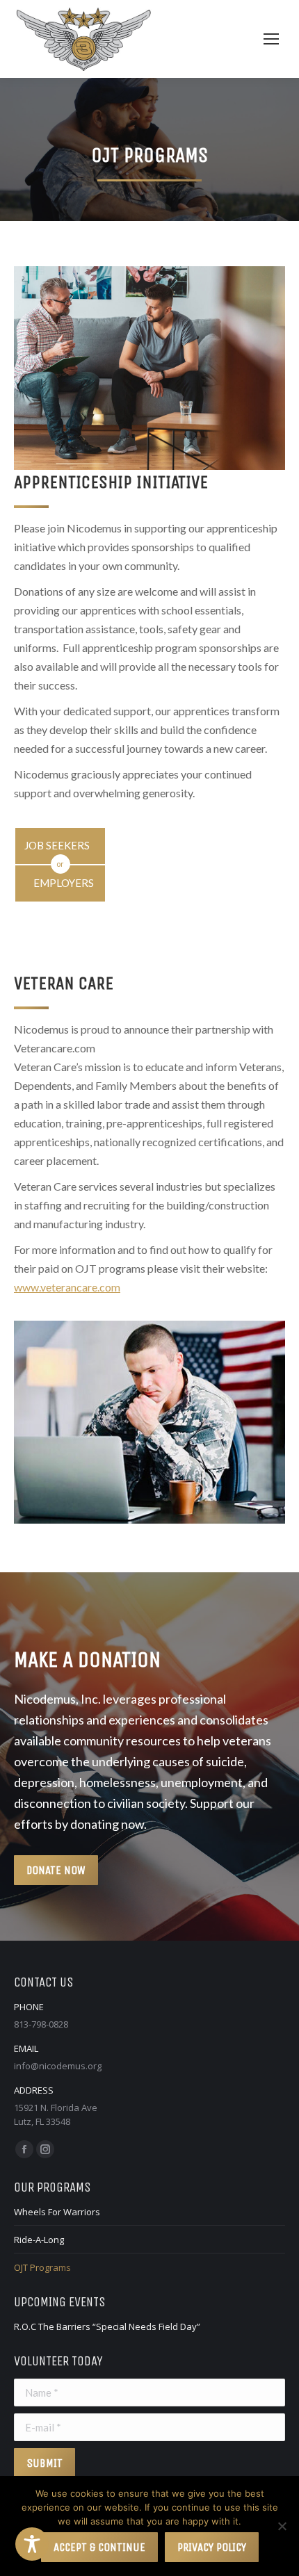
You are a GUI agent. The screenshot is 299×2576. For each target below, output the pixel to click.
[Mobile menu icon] (271, 39)
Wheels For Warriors (57, 2212)
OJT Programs (42, 2267)
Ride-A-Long (39, 2240)
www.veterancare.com (67, 1287)
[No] (282, 2526)
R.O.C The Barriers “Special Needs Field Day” (107, 2326)
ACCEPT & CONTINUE (99, 2547)
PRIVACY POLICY (212, 2547)
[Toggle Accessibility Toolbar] (32, 2544)
